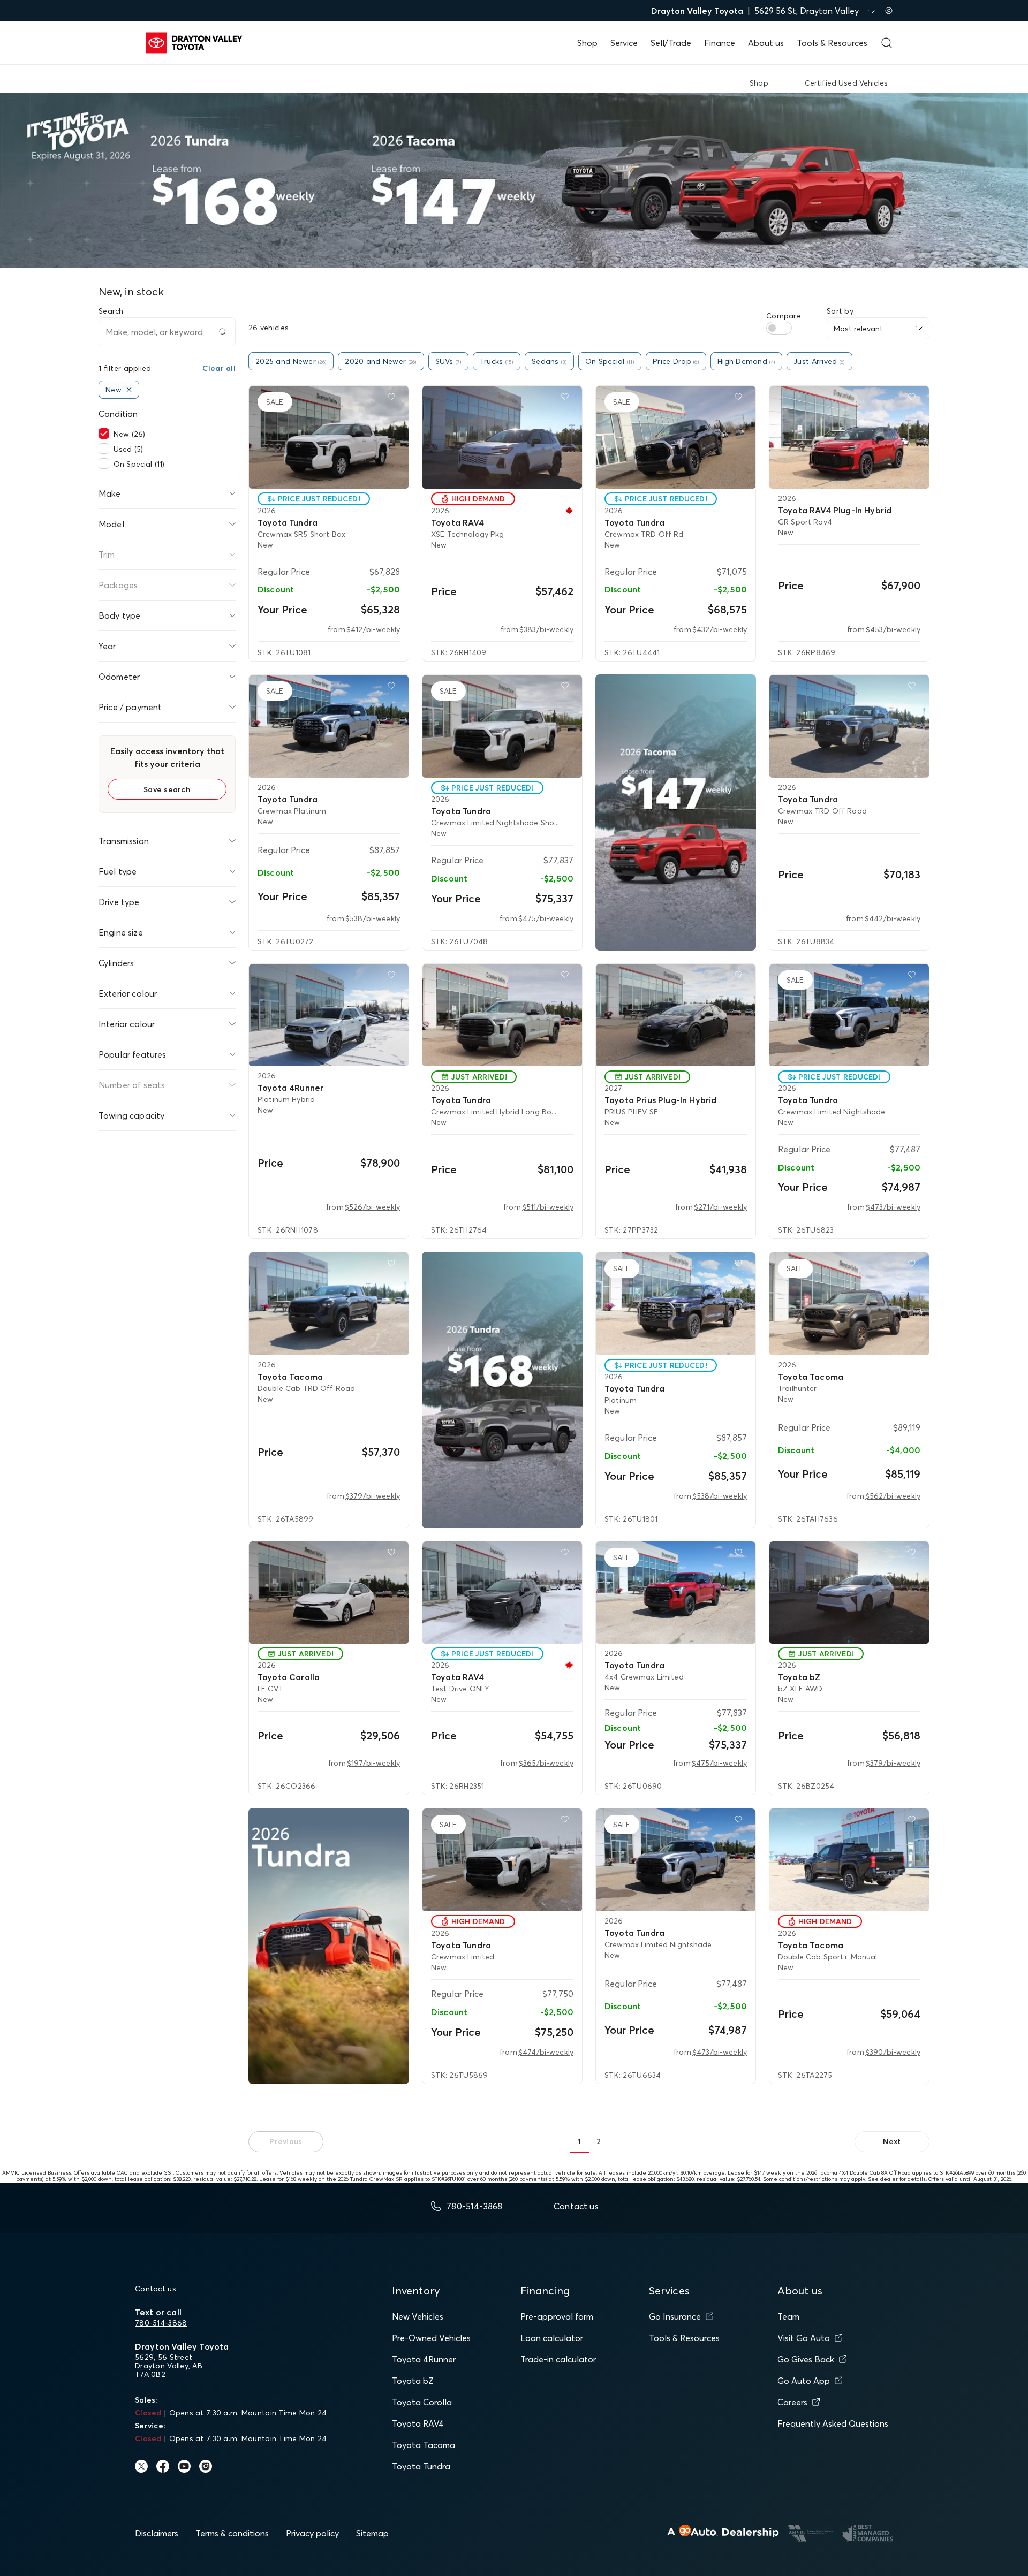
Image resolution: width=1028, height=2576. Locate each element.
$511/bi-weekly (548, 1207)
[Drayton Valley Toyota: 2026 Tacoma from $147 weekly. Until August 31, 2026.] (676, 812)
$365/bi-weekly (546, 1763)
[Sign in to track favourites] (394, 399)
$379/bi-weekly (373, 1496)
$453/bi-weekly (893, 629)
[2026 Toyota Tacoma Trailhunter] (849, 1304)
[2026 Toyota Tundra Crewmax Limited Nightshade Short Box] (502, 726)
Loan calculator (552, 2338)
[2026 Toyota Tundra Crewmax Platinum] (329, 726)
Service (624, 43)
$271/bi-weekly (720, 1207)
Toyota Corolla (422, 2402)
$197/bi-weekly (373, 1763)
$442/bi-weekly (893, 918)
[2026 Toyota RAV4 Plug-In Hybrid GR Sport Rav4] (849, 437)
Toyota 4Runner (424, 2359)
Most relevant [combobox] (858, 329)
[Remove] (129, 390)
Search (111, 311)
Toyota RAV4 (418, 2423)
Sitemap (372, 2533)
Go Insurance (675, 2316)
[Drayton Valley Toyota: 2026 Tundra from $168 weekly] (502, 1390)
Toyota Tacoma (424, 2445)
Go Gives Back (806, 2359)
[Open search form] (887, 43)
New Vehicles (418, 2316)
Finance (720, 43)
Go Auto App (804, 2381)
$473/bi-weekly (893, 1207)
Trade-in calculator (558, 2359)
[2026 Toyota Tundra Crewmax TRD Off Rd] (676, 437)
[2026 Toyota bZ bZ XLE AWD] (849, 1593)
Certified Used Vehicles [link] (846, 83)
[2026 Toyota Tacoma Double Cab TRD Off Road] (329, 1304)
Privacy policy (312, 2533)
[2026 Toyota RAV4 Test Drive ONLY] (502, 1593)
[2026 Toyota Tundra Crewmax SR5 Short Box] (329, 437)
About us (766, 43)
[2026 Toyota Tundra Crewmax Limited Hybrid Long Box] (502, 1015)
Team (788, 2316)
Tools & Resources (832, 43)
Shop (587, 43)
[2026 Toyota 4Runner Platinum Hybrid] (329, 1015)
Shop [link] (759, 83)
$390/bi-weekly (893, 2052)
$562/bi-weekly (893, 1496)
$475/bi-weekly (546, 918)
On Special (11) (139, 464)
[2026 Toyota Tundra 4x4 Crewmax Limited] (676, 1593)
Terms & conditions (232, 2533)
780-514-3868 (161, 2323)
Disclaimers (157, 2533)
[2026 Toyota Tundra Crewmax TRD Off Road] (849, 726)
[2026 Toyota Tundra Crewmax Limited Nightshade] (849, 1015)
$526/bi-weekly (372, 1207)
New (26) (129, 434)
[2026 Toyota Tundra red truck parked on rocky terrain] (329, 1946)
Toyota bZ (413, 2381)
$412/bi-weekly (373, 629)
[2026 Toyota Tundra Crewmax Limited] (502, 1860)
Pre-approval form (557, 2316)
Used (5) (128, 449)
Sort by (840, 311)
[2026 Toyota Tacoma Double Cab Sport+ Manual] (849, 1860)
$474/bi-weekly (546, 2052)
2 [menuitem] (599, 2141)
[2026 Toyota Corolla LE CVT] (329, 1593)
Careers (792, 2402)
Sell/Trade (671, 43)
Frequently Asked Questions (833, 2423)
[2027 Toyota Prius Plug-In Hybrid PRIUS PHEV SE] (676, 1015)
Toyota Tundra (421, 2466)
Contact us (156, 2289)
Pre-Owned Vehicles (431, 2338)
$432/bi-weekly (720, 629)
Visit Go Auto (804, 2338)
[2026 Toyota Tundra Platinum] (676, 1304)
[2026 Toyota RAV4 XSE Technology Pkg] (502, 437)
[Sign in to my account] (889, 11)
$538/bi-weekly (373, 918)
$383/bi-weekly (546, 629)
